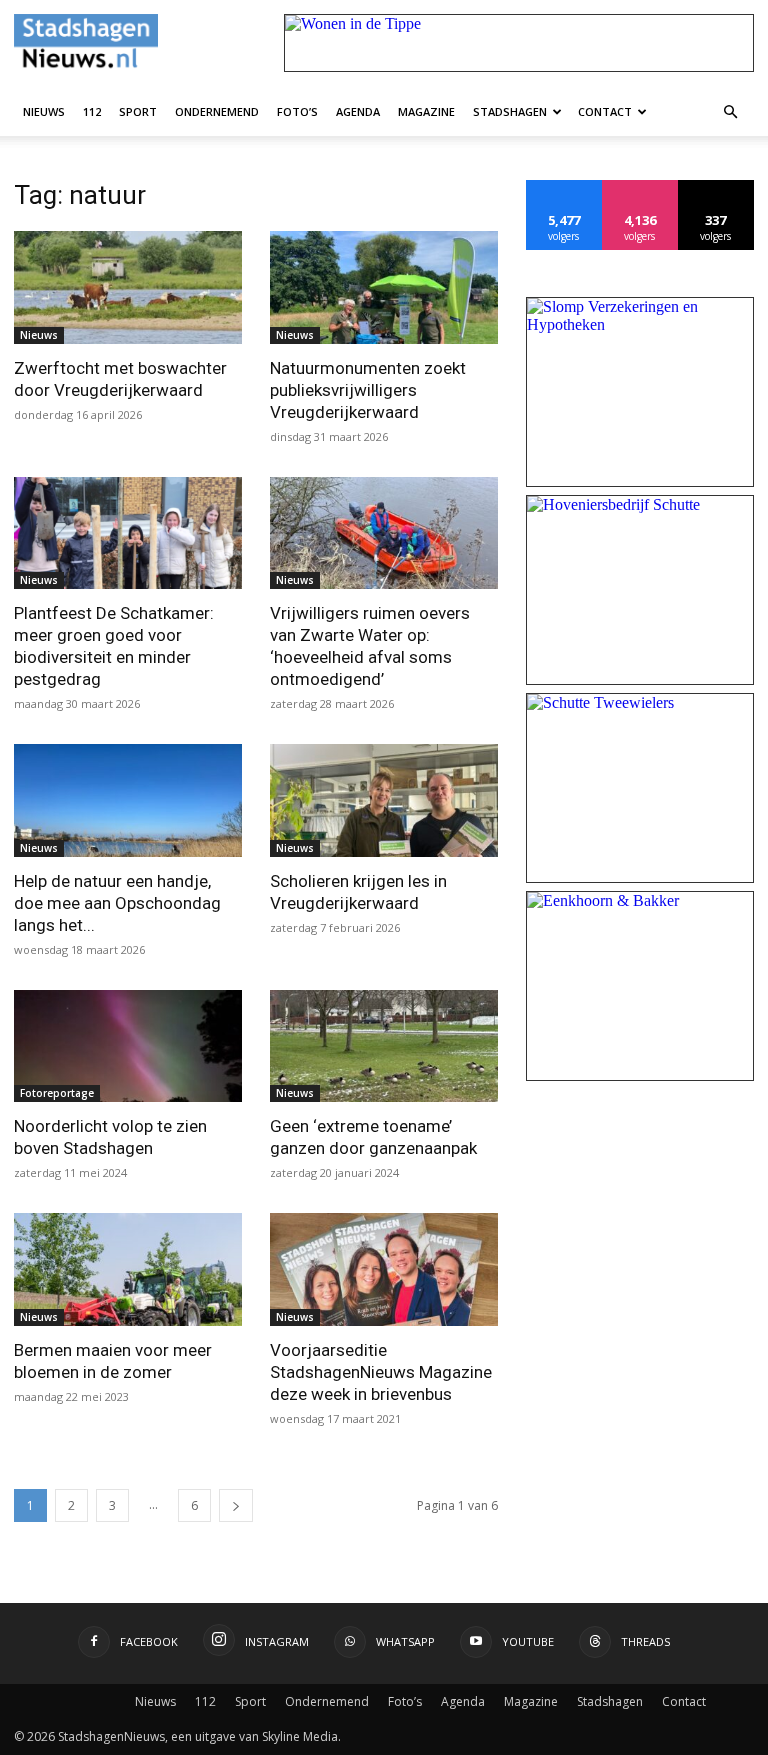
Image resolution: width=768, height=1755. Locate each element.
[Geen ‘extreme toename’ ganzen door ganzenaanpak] (384, 1046)
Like (564, 187)
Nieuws (44, 111)
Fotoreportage (57, 1093)
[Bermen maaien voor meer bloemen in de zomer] (128, 1269)
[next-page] (236, 1505)
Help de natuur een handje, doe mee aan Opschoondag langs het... (117, 903)
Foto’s (297, 111)
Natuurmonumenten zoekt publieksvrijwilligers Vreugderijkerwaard (368, 390)
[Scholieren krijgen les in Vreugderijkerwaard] (384, 800)
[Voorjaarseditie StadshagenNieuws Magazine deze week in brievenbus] (384, 1269)
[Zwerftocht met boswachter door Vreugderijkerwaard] (128, 287)
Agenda (358, 111)
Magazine (426, 111)
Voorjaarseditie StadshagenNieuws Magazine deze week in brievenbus (381, 1372)
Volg (640, 187)
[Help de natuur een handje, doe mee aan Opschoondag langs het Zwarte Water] (128, 800)
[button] (730, 111)
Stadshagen (510, 111)
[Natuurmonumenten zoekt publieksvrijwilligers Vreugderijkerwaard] (384, 287)
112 (92, 111)
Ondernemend (217, 111)
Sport (138, 111)
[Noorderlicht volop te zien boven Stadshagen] (128, 1046)
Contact (605, 111)
